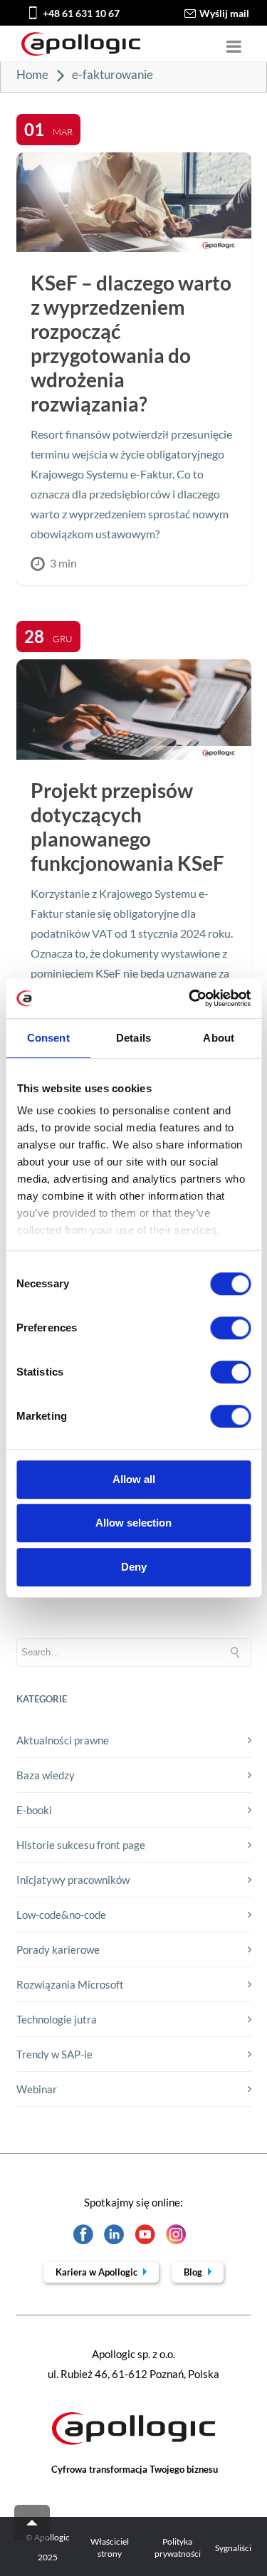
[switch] (230, 1328)
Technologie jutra (57, 2019)
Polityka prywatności (178, 2548)
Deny (134, 1567)
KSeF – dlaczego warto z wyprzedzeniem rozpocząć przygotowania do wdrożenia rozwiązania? (131, 343)
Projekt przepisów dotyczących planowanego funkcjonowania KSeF (127, 827)
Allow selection (133, 1523)
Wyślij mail (224, 13)
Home (32, 74)
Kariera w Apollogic (98, 2272)
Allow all (134, 1479)
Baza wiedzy (46, 1775)
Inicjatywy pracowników (73, 1880)
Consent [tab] (48, 1038)
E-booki (34, 1810)
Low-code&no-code (61, 1915)
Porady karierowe (58, 1949)
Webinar (37, 2089)
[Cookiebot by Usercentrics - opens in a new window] (190, 998)
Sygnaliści (233, 2548)
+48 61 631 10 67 (81, 13)
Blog (194, 2272)
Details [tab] (133, 1038)
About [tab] (219, 1038)
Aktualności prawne (63, 1740)
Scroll (32, 2523)
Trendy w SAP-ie (54, 2054)
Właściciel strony (110, 2548)
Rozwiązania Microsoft (70, 1984)
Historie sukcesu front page (81, 1845)
